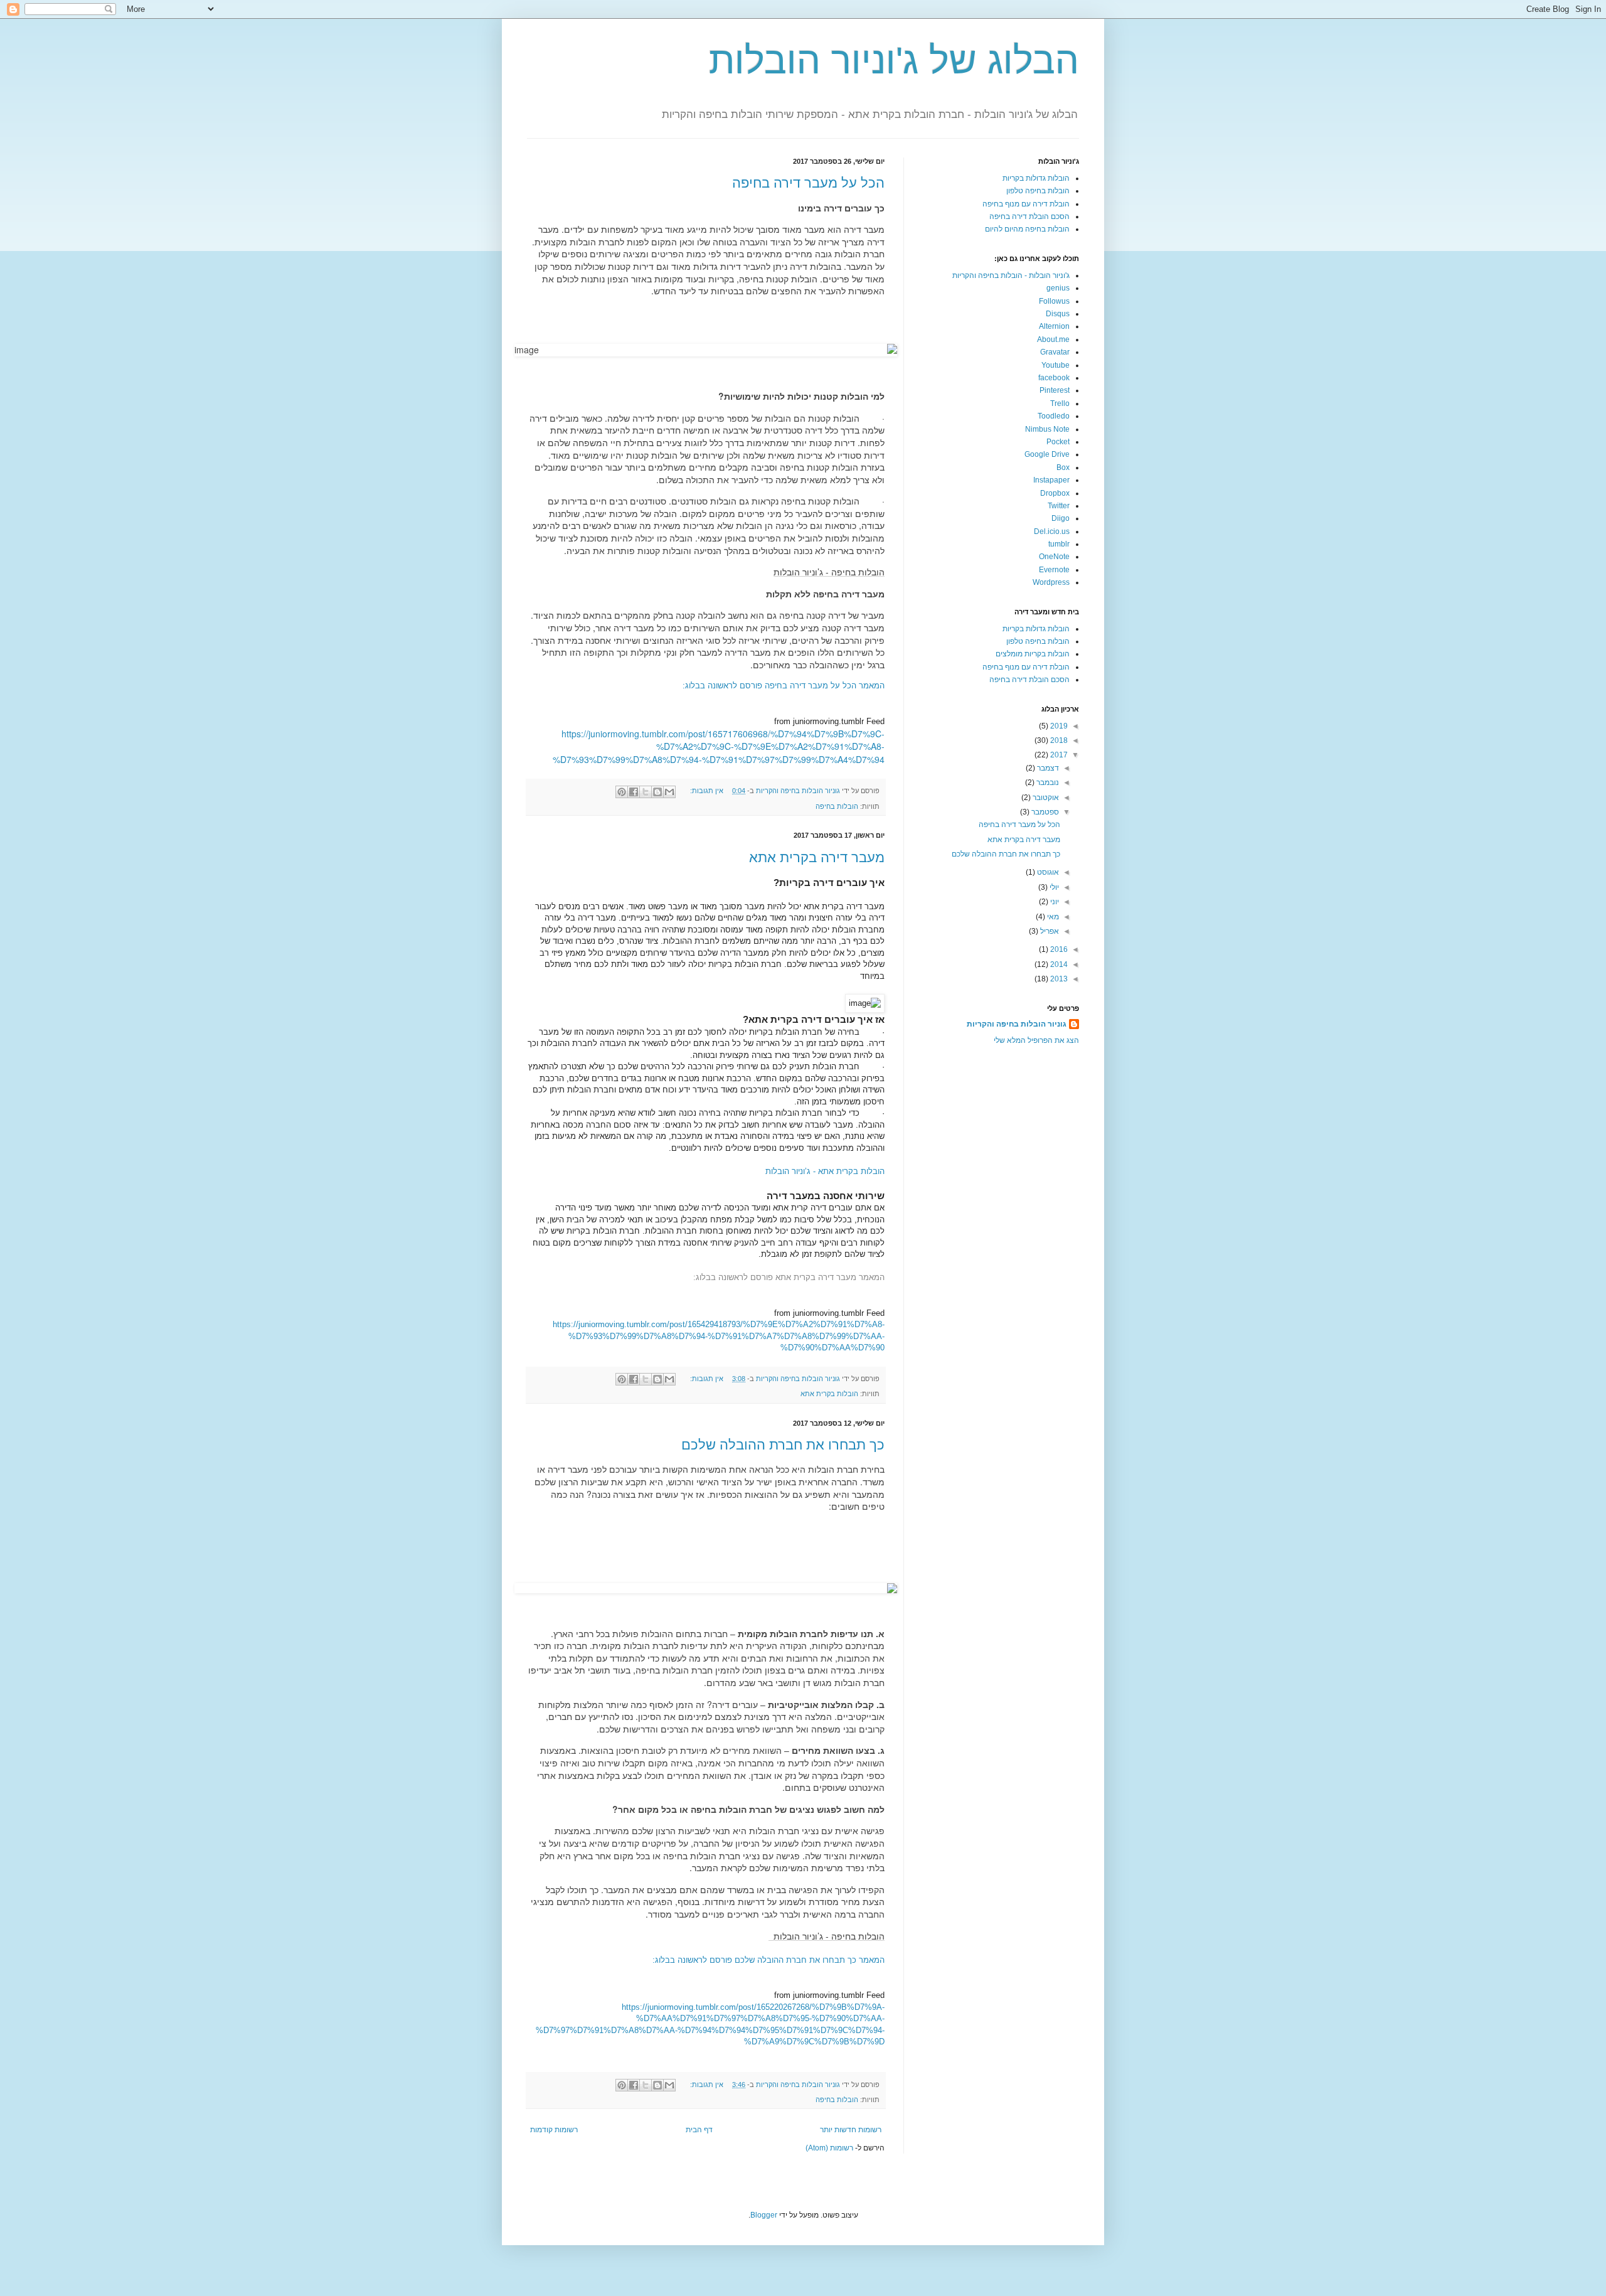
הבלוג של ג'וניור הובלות (894, 61)
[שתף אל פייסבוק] (634, 792)
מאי (1052, 917)
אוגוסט (1047, 872)
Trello (1060, 403)
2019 (1058, 726)
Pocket (1058, 442)
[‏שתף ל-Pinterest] (622, 792)
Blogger (764, 2215)
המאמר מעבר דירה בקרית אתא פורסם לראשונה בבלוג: (789, 1277)
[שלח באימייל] (669, 792)
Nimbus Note (1047, 429)
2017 (1058, 755)
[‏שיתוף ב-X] (646, 792)
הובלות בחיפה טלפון (1038, 191)
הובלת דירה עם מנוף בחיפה (1026, 204)
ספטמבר (1044, 812)
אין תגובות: (706, 791)
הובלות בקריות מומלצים (1033, 654)
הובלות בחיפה (837, 806)
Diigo (1061, 518)
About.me (1053, 339)
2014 (1058, 964)
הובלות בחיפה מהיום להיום (1027, 229)
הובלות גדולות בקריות (1036, 178)
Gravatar (1055, 352)
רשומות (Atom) (829, 2148)
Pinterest (1055, 390)
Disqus (1058, 314)
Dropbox (1055, 493)
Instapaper (1051, 480)
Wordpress (1051, 582)
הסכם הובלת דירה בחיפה (1029, 216)
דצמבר (1047, 768)
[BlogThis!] (657, 792)
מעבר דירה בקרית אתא (817, 857)
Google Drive (1047, 454)
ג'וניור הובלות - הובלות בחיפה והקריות (1011, 275)
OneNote (1054, 557)
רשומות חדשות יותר (851, 2130)
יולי (1053, 887)
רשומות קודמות (554, 2130)
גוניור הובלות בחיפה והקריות (1017, 1024)
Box (1063, 467)
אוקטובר (1045, 798)
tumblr (1059, 544)
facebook (1054, 378)
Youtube (1056, 365)
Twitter (1059, 506)
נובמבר (1047, 782)
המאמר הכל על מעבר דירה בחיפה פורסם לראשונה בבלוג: (784, 686)
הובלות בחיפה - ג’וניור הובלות (829, 572)
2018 (1058, 740)
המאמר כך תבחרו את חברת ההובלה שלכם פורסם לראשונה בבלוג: (768, 1960)
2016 (1058, 949)
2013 (1058, 979)
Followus (1054, 301)
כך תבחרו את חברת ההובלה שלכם (783, 1445)
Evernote (1054, 570)
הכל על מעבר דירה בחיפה (808, 183)
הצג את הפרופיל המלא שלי (1036, 1040)
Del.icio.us (1052, 531)
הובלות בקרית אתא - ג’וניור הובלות (825, 1171)
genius (1058, 288)
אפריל (1049, 931)
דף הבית (699, 2130)
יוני (1054, 902)
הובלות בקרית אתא (829, 1394)
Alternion (1054, 326)
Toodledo (1054, 416)
